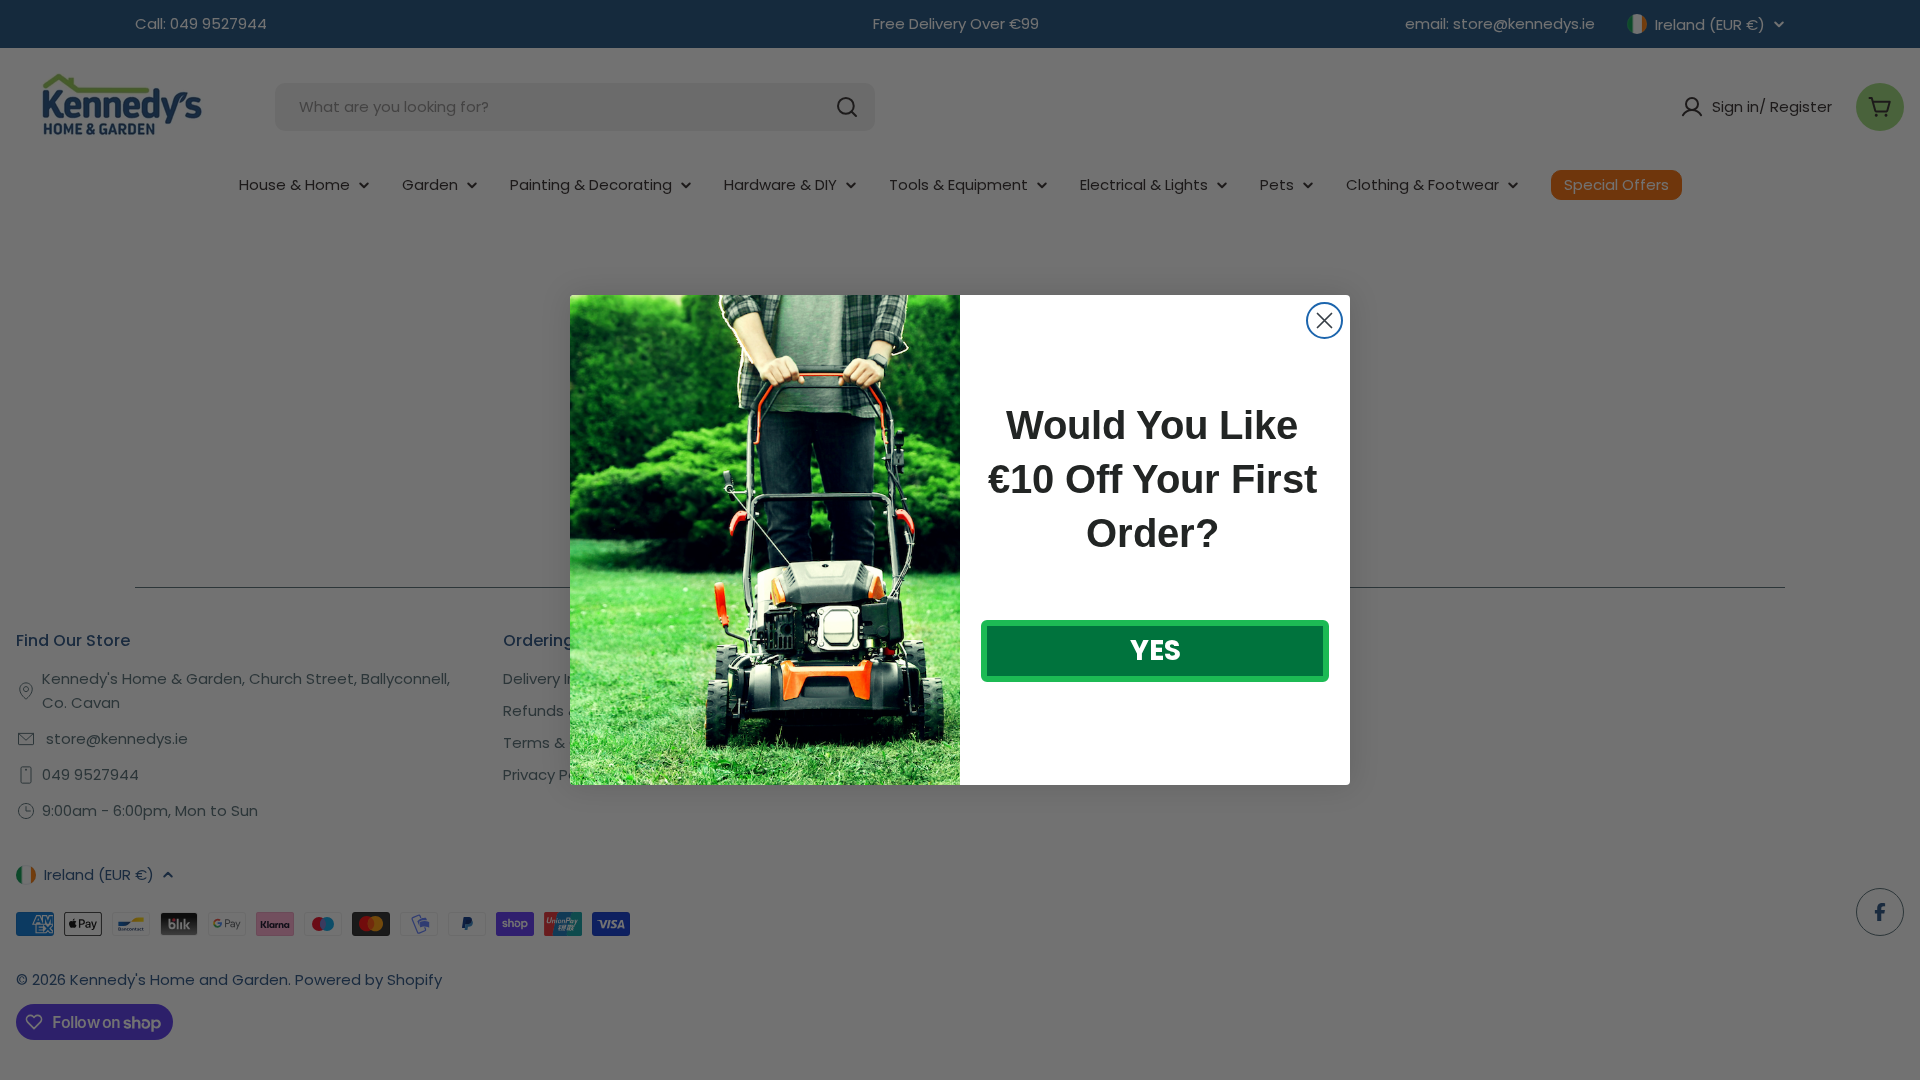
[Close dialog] (1324, 320)
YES (1155, 650)
